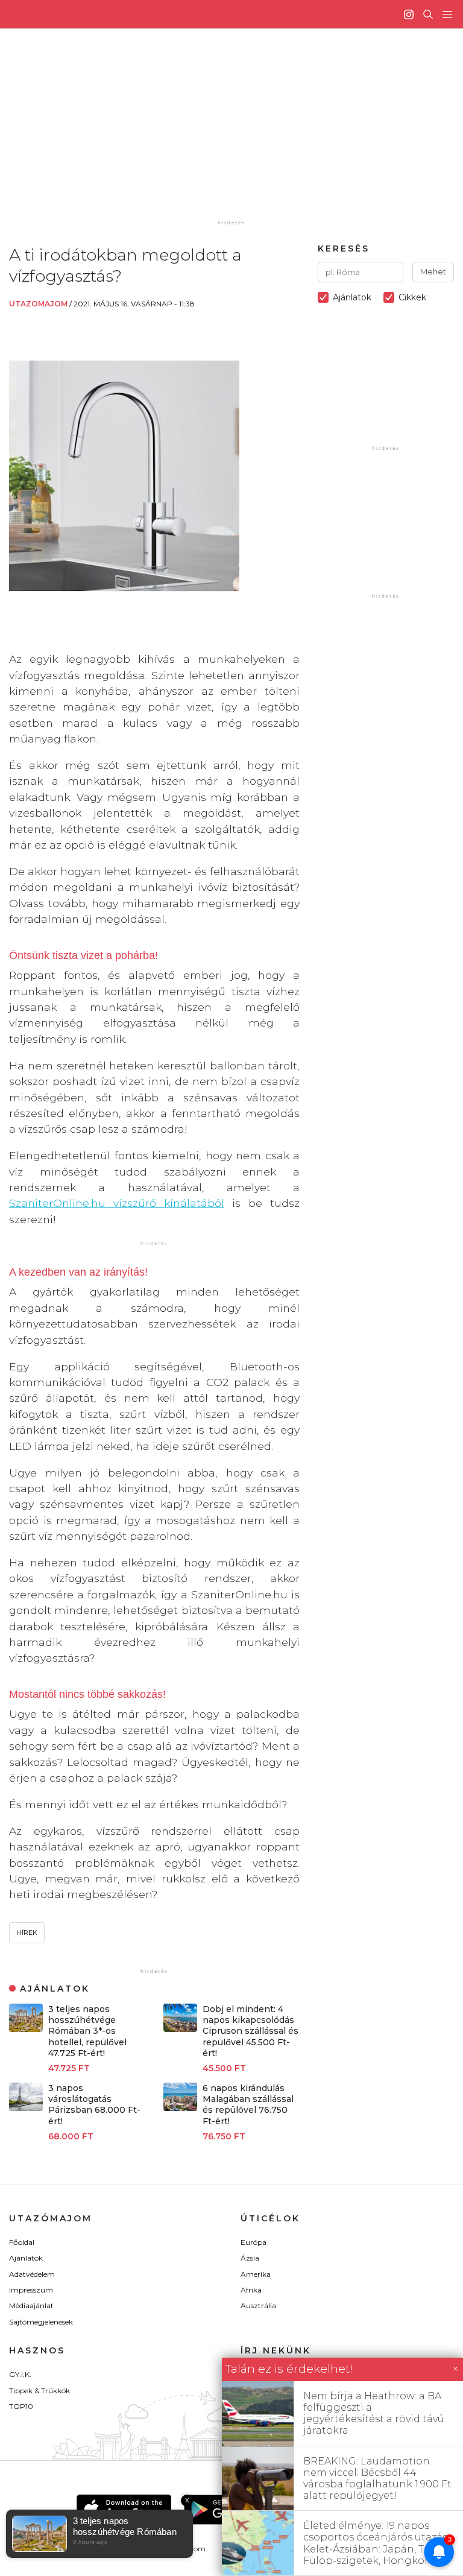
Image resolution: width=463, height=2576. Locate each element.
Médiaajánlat (31, 2305)
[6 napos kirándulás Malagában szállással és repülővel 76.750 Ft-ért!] (180, 2108)
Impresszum (31, 2290)
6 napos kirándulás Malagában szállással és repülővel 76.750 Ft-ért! (248, 2105)
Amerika (256, 2274)
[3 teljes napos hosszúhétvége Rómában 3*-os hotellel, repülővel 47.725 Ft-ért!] (26, 2029)
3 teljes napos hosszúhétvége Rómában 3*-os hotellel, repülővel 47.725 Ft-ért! (87, 2031)
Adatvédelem (32, 2274)
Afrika (251, 2290)
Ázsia (250, 2258)
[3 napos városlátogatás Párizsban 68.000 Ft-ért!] (26, 2108)
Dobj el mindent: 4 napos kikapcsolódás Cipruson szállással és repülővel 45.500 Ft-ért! (250, 2031)
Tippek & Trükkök (39, 2391)
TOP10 (21, 2406)
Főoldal (22, 2242)
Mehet (433, 271)
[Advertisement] (241, 133)
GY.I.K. (20, 2374)
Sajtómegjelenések (41, 2322)
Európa (254, 2242)
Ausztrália (258, 2305)
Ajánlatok (26, 2258)
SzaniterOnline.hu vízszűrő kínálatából (117, 1203)
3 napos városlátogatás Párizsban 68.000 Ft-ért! (94, 2105)
